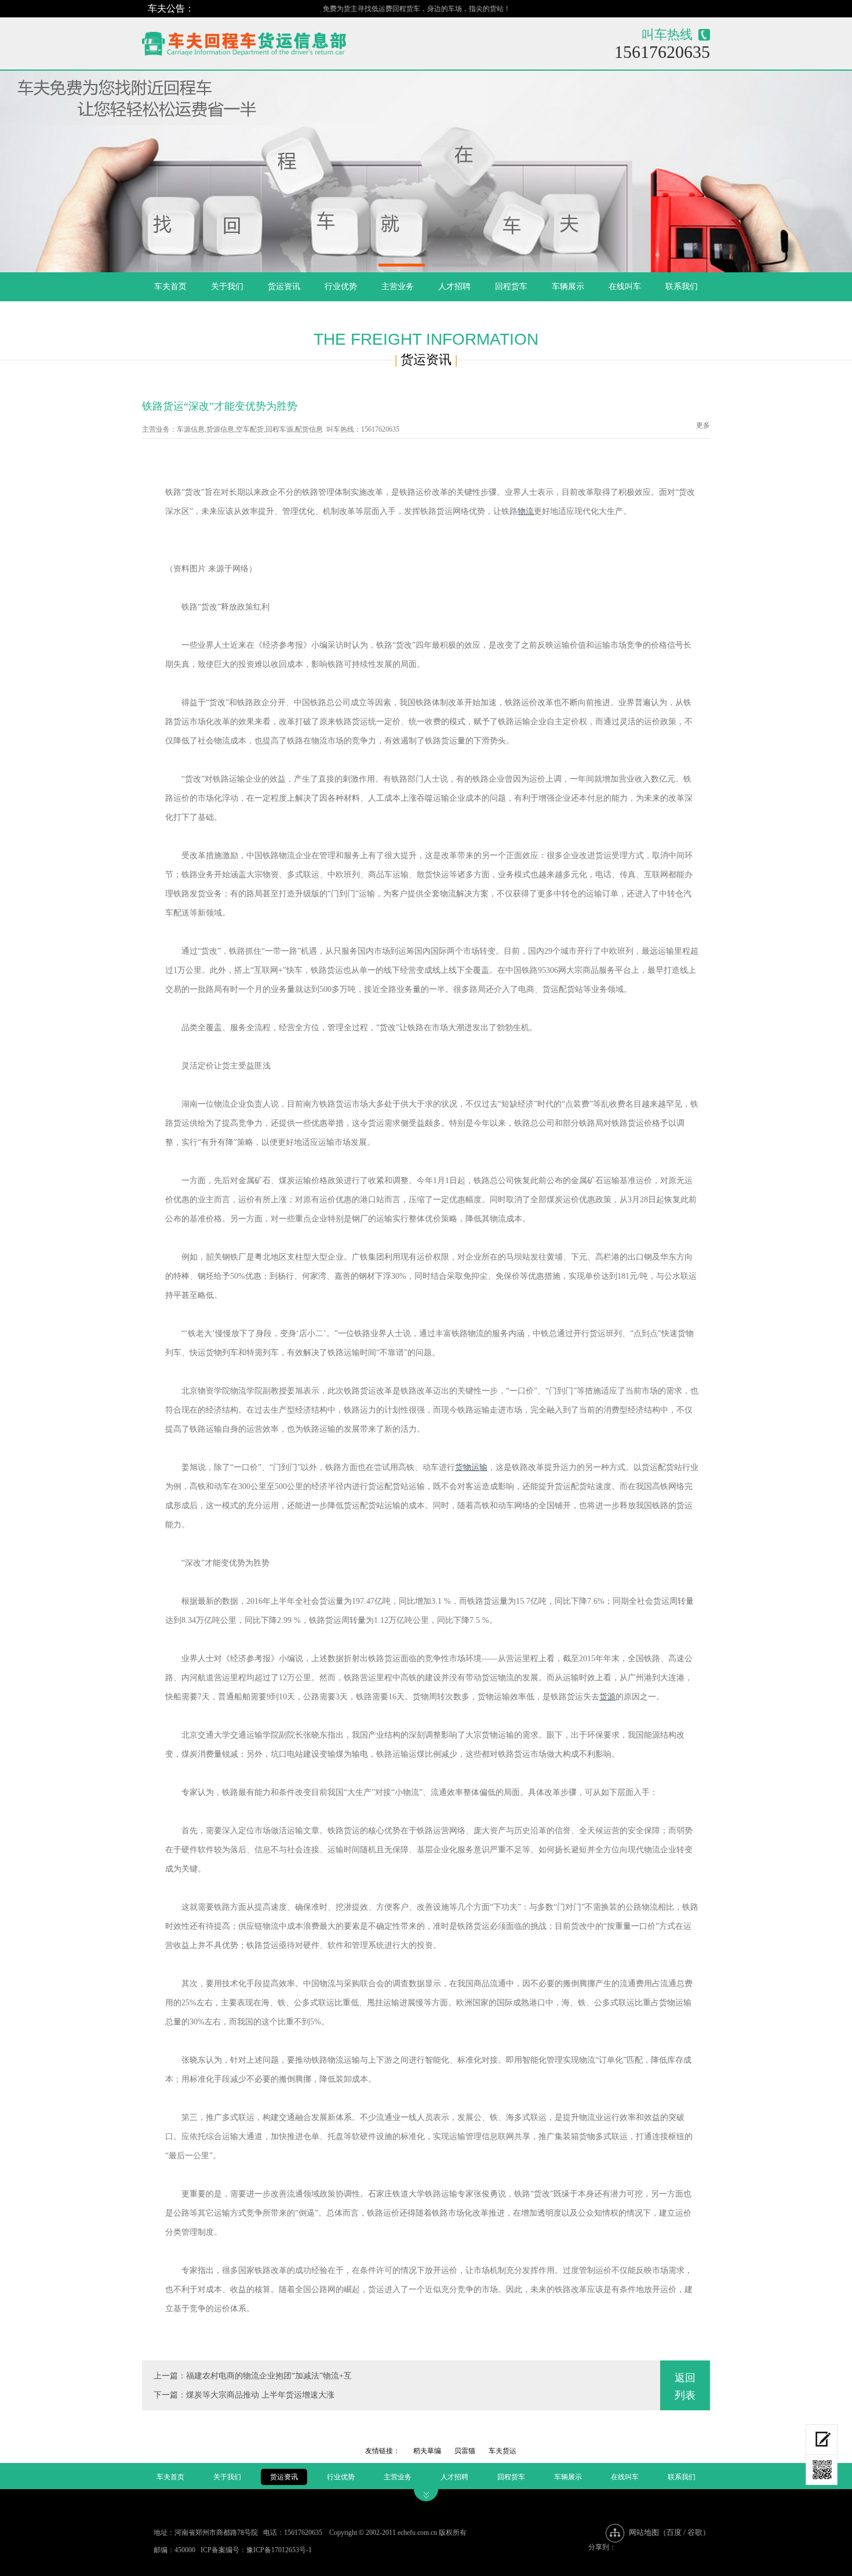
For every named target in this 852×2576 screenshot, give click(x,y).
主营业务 (398, 287)
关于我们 (227, 287)
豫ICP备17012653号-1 (279, 2550)
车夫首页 (170, 287)
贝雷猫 (465, 2451)
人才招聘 (454, 287)
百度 (674, 2532)
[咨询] (822, 2440)
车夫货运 (503, 2451)
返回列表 (685, 2387)
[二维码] (822, 2470)
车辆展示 (568, 287)
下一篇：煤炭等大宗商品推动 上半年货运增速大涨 (244, 2395)
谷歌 (695, 2532)
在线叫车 (625, 287)
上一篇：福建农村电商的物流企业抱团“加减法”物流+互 (253, 2376)
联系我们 (682, 287)
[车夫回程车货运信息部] (285, 41)
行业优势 (341, 287)
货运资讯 (284, 287)
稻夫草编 (427, 2451)
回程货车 (511, 287)
